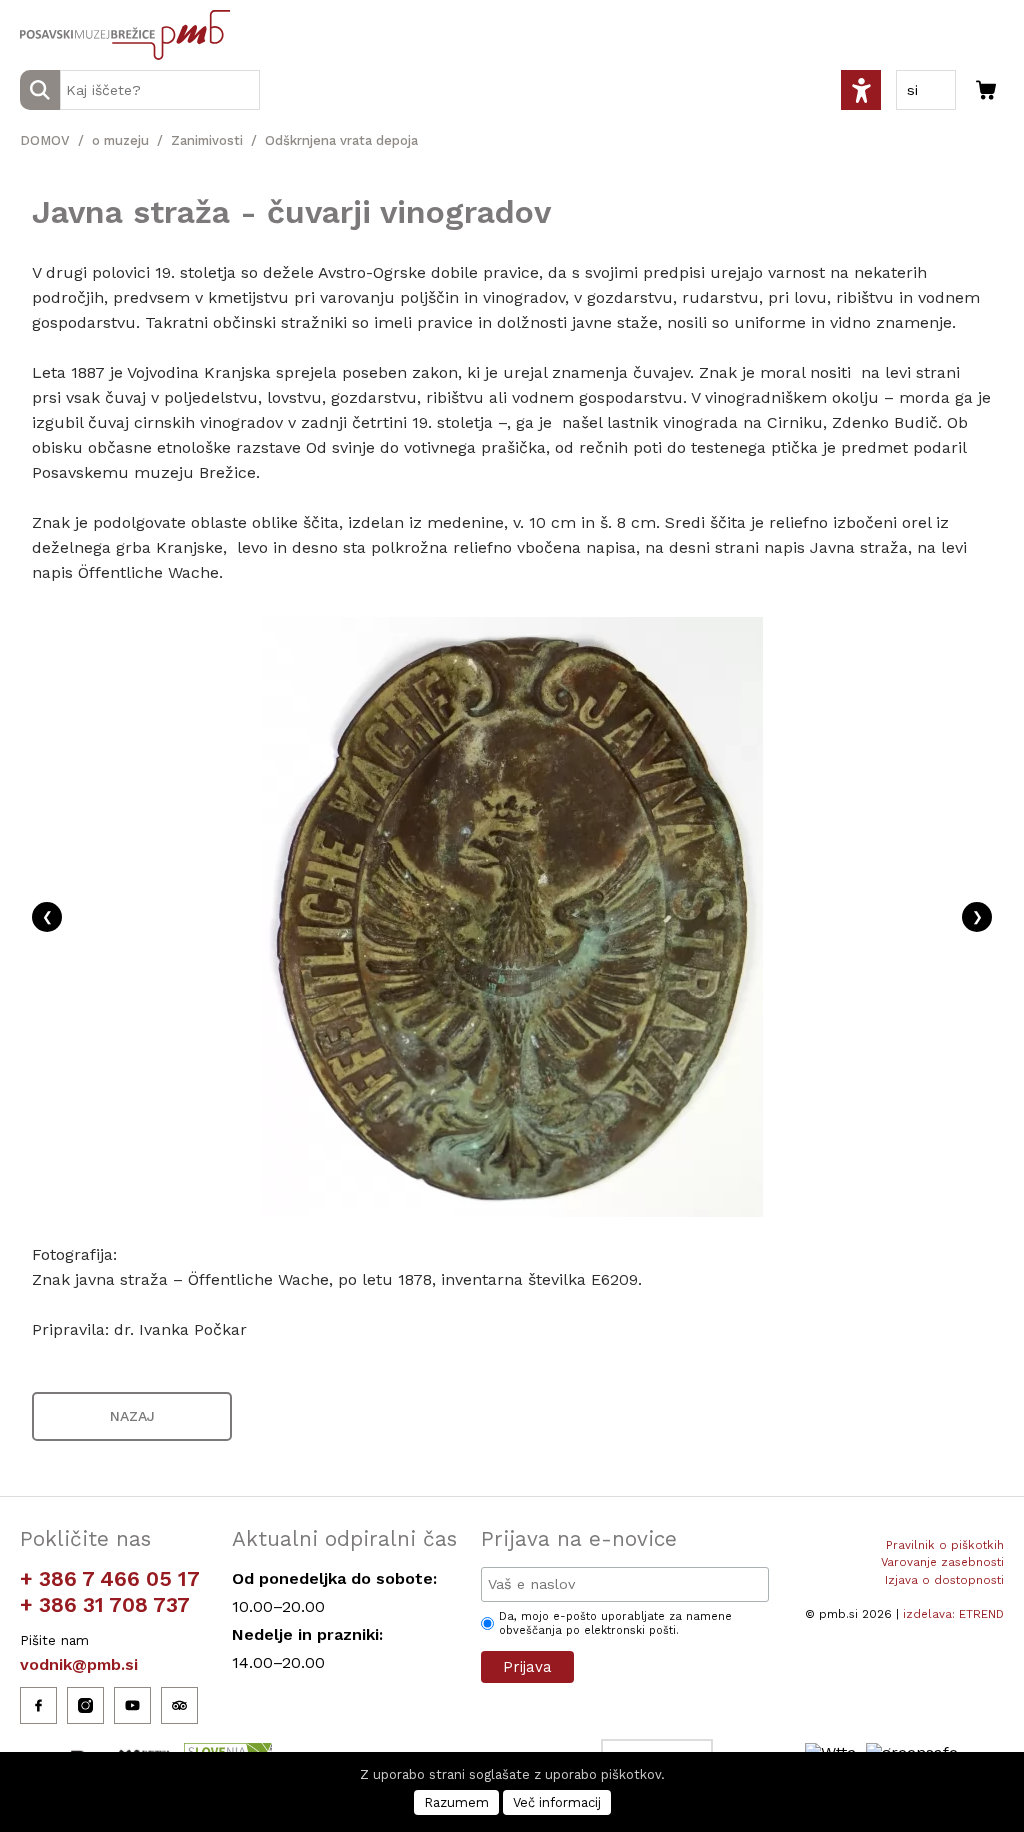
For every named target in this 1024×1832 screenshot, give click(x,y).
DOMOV (45, 140)
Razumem (456, 1802)
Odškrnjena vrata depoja (341, 140)
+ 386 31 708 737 (105, 1604)
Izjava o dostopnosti (944, 1580)
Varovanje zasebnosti (942, 1562)
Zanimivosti (207, 140)
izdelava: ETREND (953, 1614)
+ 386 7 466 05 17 (110, 1578)
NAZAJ (132, 1416)
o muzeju (120, 140)
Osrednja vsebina (49, 11)
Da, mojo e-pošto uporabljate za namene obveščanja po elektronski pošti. (615, 1623)
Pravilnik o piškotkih (945, 1545)
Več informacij (557, 1802)
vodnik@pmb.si (79, 1664)
